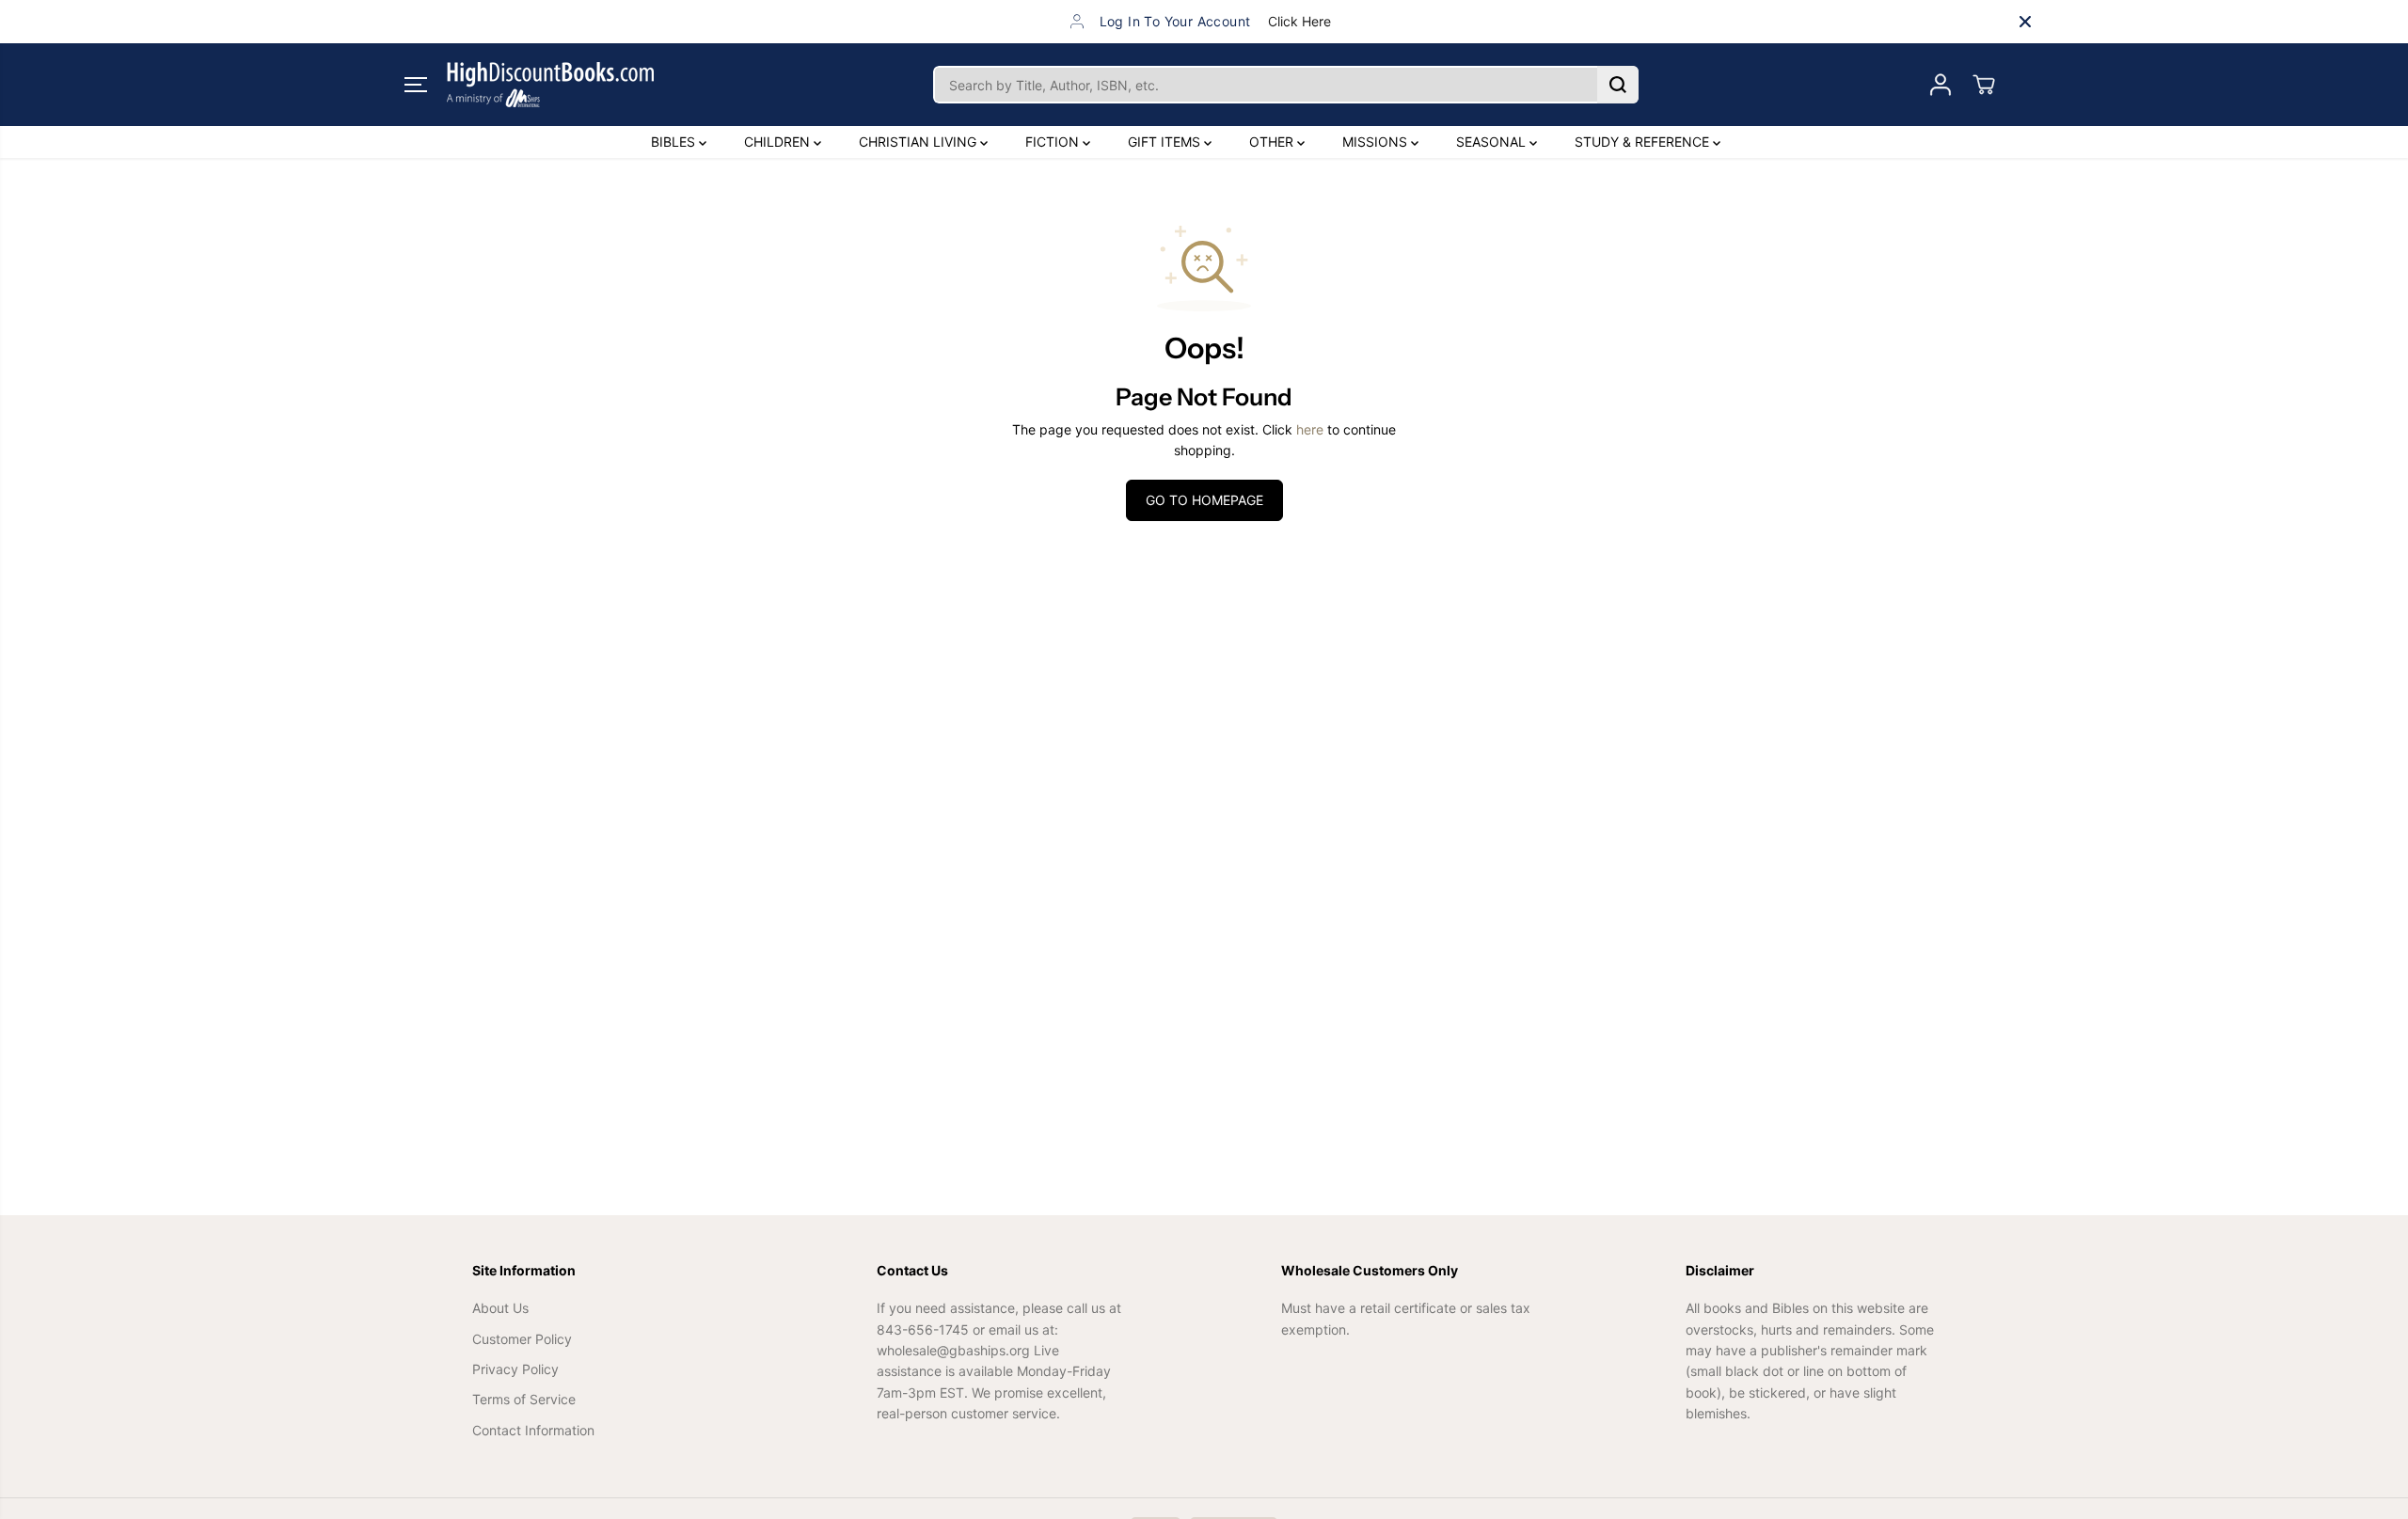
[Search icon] (1618, 85)
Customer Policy (522, 1339)
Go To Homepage (1204, 500)
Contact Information (533, 1430)
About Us (500, 1308)
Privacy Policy (515, 1369)
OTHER (1273, 142)
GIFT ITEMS (1166, 142)
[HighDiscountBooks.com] (550, 85)
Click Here (1299, 21)
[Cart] (1984, 85)
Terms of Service (524, 1399)
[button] (416, 85)
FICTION (1054, 142)
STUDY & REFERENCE (1644, 142)
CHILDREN (779, 142)
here (1310, 429)
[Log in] (1941, 85)
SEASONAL (1493, 142)
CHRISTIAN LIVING (919, 142)
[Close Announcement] (2025, 22)
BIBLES (675, 142)
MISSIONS (1377, 142)
